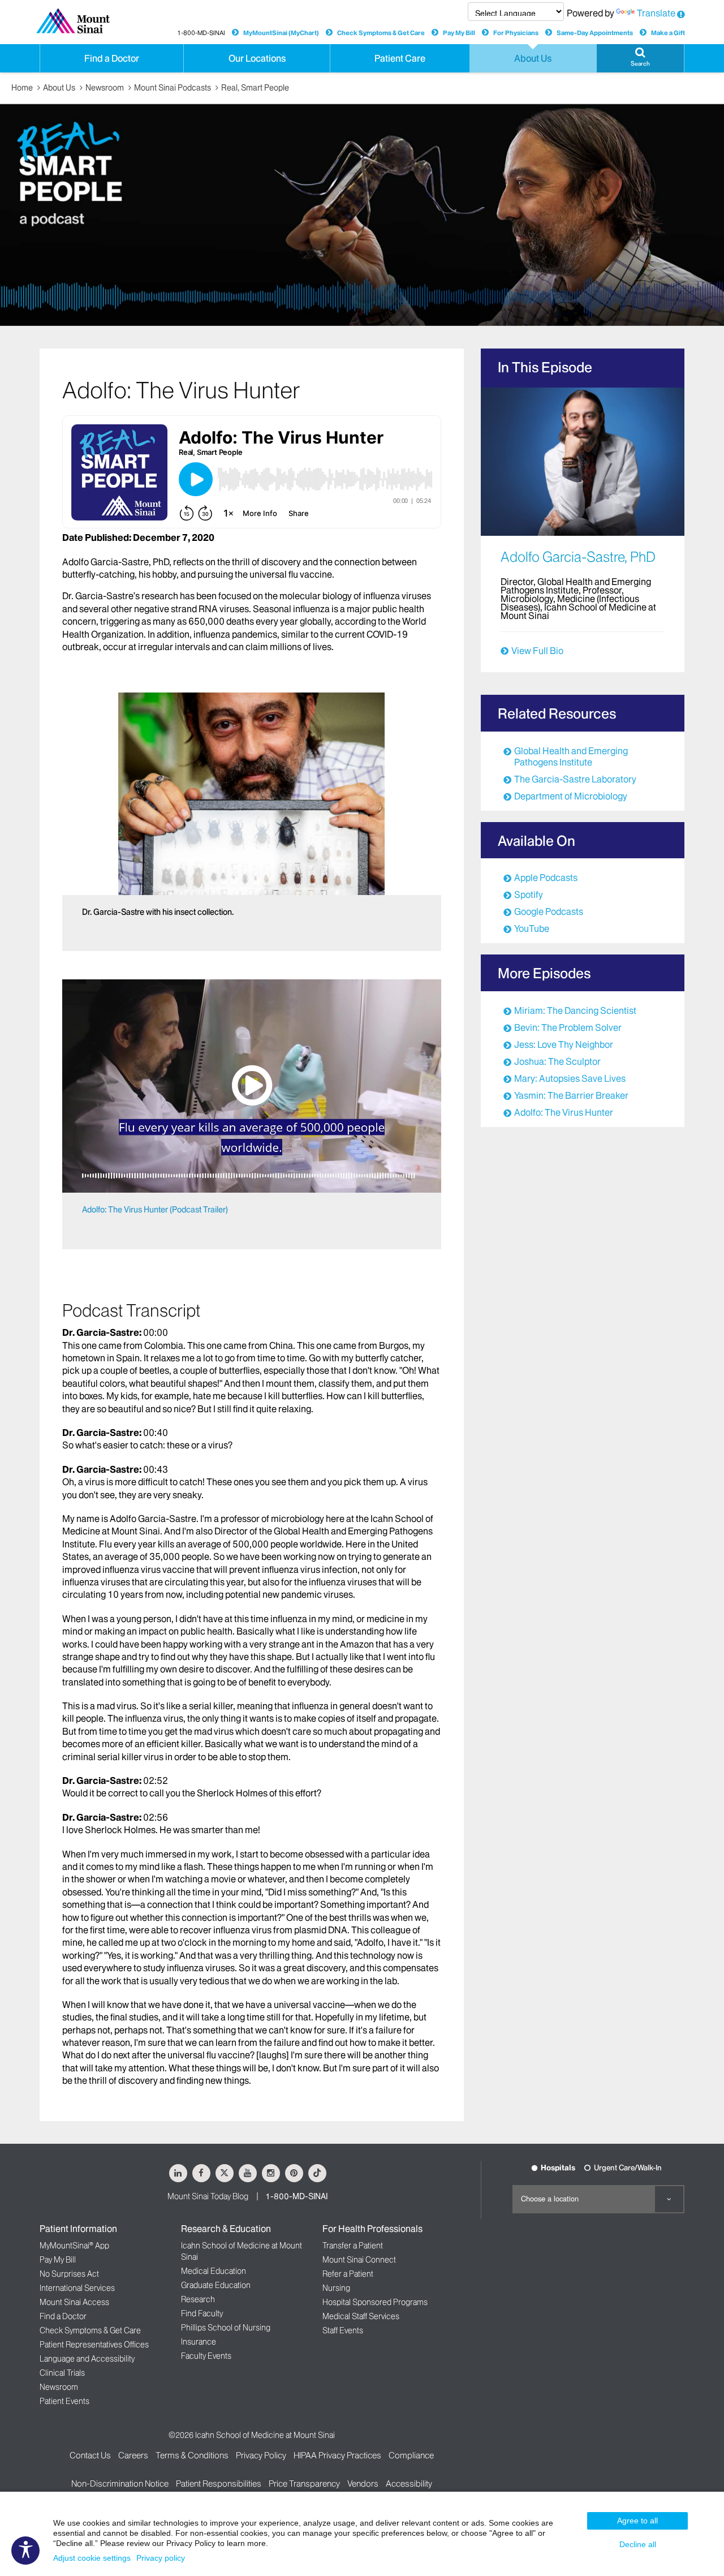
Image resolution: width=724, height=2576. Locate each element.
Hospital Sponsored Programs (375, 2302)
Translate (656, 13)
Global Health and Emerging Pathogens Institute (571, 756)
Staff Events (343, 2330)
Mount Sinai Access (74, 2302)
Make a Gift (668, 33)
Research (198, 2299)
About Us (59, 88)
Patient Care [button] (400, 58)
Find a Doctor (63, 2316)
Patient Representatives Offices (94, 2345)
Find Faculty (202, 2313)
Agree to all (637, 2521)
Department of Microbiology (571, 796)
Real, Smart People (255, 88)
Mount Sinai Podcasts (173, 88)
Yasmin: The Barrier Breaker (571, 1095)
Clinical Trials (62, 2373)
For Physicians (516, 33)
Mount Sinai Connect (359, 2260)
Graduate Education (216, 2285)
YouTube (532, 928)
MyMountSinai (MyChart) (281, 33)
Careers (133, 2455)
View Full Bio (537, 651)
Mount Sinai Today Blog (208, 2196)
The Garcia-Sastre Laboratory (575, 779)
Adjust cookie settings (92, 2558)
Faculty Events (206, 2356)
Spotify (529, 894)
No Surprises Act (69, 2274)
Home (22, 88)
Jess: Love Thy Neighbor (564, 1044)
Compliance (411, 2455)
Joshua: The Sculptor (557, 1061)
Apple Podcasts (546, 878)
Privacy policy (161, 2558)
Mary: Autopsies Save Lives (570, 1078)
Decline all (638, 2544)
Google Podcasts (549, 911)
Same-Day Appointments (595, 33)
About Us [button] (533, 58)
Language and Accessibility (87, 2359)
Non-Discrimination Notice (120, 2483)
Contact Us (90, 2455)
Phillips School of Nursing (226, 2328)
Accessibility (409, 2483)
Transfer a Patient (353, 2246)
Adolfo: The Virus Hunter (564, 1112)
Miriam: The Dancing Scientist (575, 1010)
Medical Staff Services (361, 2316)
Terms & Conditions (192, 2455)
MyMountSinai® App (74, 2246)
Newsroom (105, 88)
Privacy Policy (261, 2455)
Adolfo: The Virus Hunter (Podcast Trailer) (155, 1210)
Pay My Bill (459, 33)
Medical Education (214, 2271)
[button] (640, 58)
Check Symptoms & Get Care (381, 33)
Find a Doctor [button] (112, 58)
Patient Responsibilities (219, 2483)
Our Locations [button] (257, 58)
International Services (77, 2288)
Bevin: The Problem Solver (568, 1027)
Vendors (363, 2483)
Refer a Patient (348, 2274)
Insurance (199, 2342)
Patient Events (64, 2401)
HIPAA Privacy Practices (337, 2455)
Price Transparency (304, 2483)
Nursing (336, 2288)
